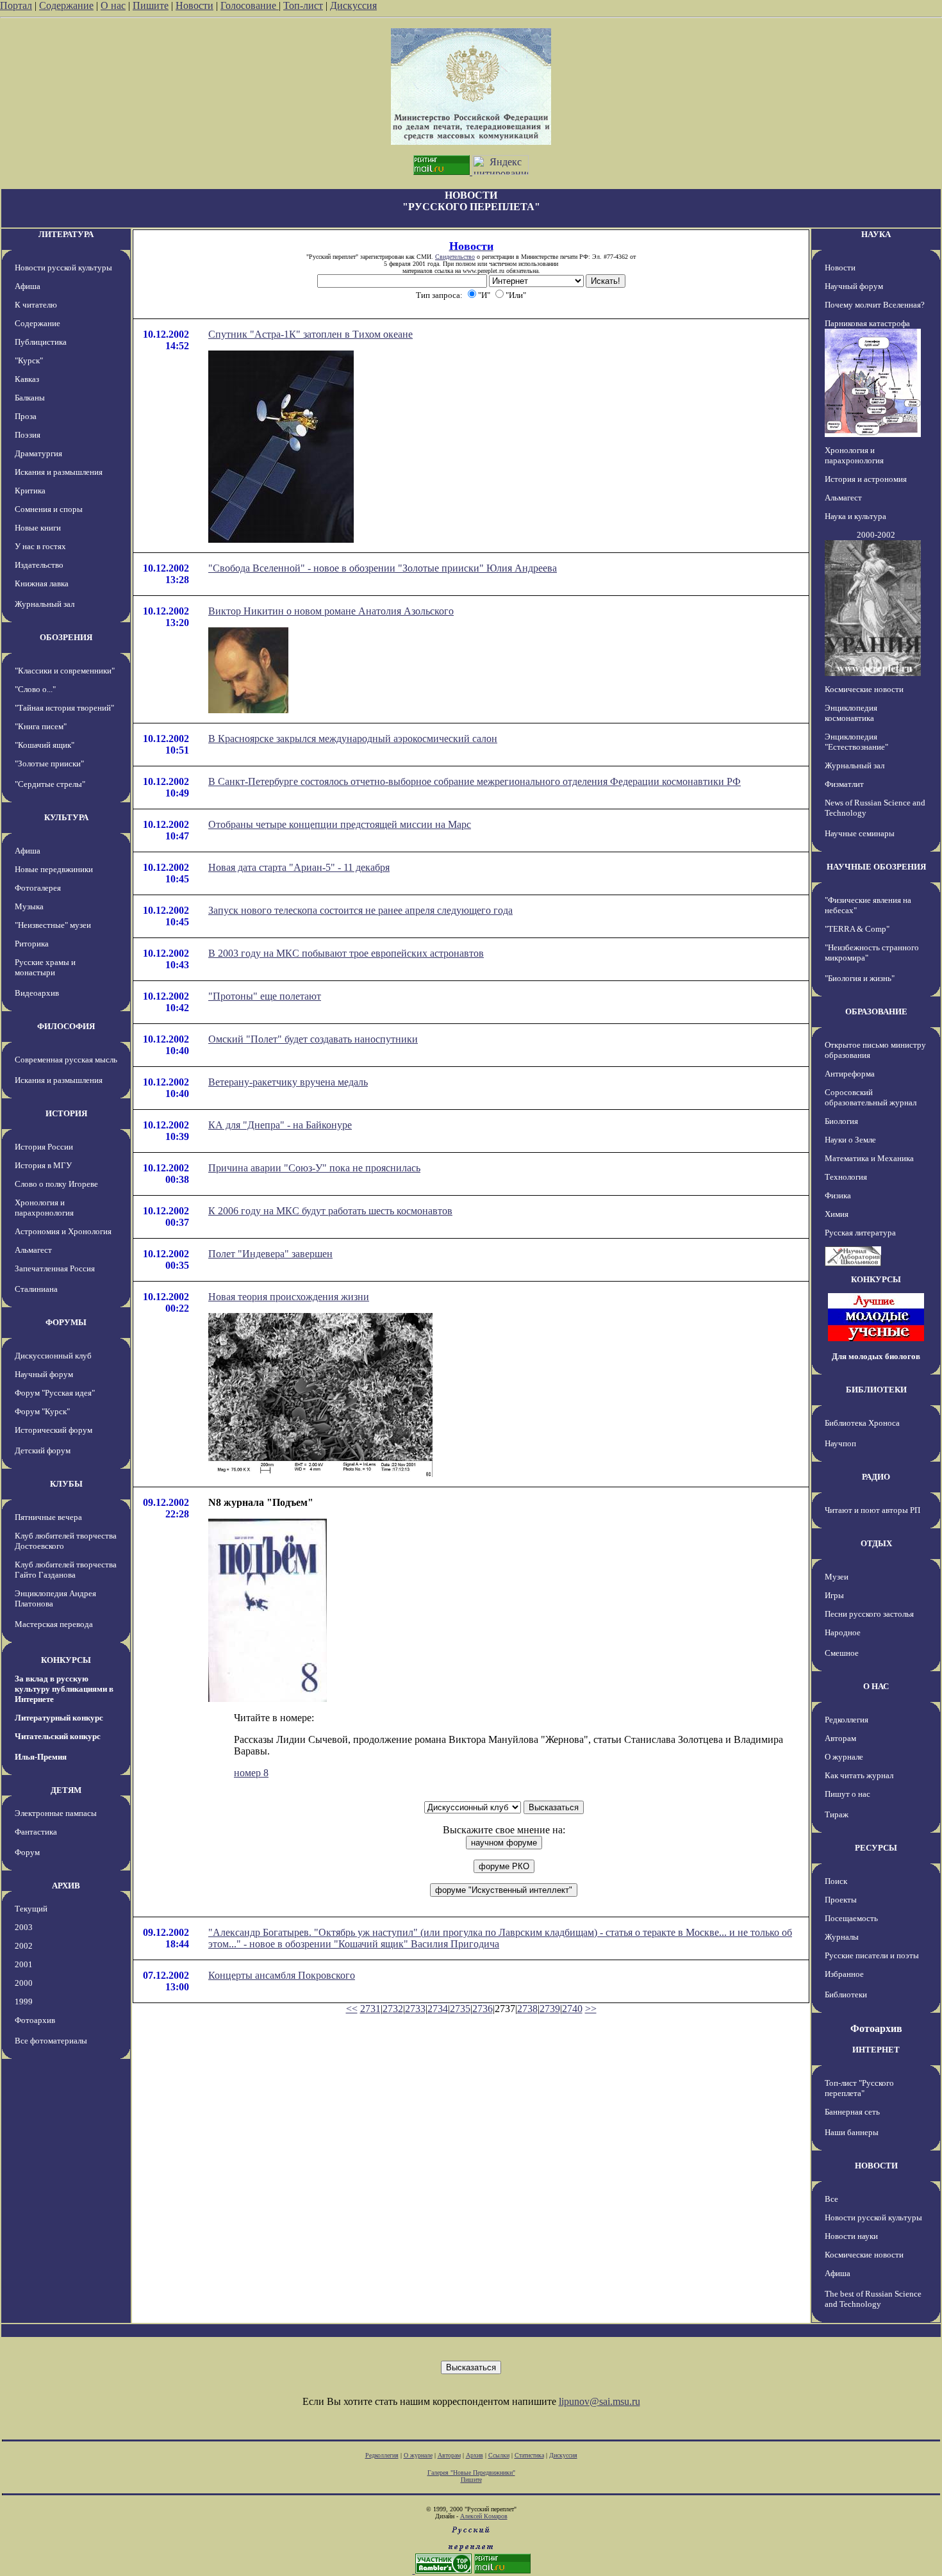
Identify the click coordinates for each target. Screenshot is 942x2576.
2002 (24, 1946)
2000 (24, 1983)
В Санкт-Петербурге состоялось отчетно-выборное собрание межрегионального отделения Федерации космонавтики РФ (475, 781)
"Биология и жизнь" (860, 978)
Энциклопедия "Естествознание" (856, 742)
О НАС (876, 1686)
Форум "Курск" (42, 1411)
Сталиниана (36, 1289)
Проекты (841, 1900)
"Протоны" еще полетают (265, 996)
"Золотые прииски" (49, 764)
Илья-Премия (41, 1757)
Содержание (66, 5)
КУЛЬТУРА (66, 817)
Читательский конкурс (58, 1736)
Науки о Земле (850, 1140)
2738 (527, 2009)
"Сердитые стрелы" (50, 784)
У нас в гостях (40, 546)
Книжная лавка (42, 583)
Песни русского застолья (869, 1614)
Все (831, 2199)
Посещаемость (851, 1918)
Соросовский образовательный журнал (871, 1097)
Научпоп (840, 1443)
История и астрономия (866, 479)
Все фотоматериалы (51, 2041)
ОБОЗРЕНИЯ (66, 637)
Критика (30, 491)
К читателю (36, 305)
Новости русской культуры (63, 268)
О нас (113, 5)
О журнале (844, 1757)
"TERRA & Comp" (857, 929)
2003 (24, 1927)
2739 (550, 2009)
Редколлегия (847, 1720)
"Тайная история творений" (64, 708)
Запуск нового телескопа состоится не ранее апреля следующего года (360, 910)
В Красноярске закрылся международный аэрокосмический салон (353, 739)
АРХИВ (66, 1886)
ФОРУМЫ (66, 1322)
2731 (370, 2009)
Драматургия (38, 453)
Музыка (29, 906)
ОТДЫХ (876, 1543)
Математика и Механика (869, 1158)
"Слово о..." (35, 689)
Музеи (837, 1577)
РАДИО (876, 1477)
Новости (194, 5)
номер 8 (251, 1773)
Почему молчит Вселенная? (875, 305)
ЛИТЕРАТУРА (66, 234)
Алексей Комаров (484, 2516)
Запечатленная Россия (55, 1268)
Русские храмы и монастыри (45, 967)
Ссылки (499, 2455)
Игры (834, 1595)
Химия (837, 1214)
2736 (483, 2009)
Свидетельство (455, 257)
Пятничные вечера (48, 1517)
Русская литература (860, 1233)
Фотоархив (35, 2020)
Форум (27, 1852)
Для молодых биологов (876, 1356)
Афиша (28, 286)
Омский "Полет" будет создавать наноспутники (313, 1039)
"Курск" (29, 360)
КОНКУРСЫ (66, 1660)
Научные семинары (860, 833)
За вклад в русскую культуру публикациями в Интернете (64, 1689)
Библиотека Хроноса (862, 1423)
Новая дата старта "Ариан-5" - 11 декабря (299, 867)
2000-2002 (876, 535)
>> (591, 2009)
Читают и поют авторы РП (872, 1510)
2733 (415, 2009)
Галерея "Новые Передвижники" (471, 2473)
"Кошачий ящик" (45, 745)
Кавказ (27, 379)
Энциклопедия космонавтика (851, 713)
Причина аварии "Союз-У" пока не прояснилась (314, 1168)
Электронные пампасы (56, 1813)
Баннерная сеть (852, 2112)
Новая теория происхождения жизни (289, 1297)
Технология (846, 1177)
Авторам (840, 1738)
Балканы (30, 398)
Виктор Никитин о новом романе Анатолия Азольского (331, 611)
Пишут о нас (847, 1794)
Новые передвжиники (54, 869)
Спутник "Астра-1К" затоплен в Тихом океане (310, 334)
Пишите (151, 5)
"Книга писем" (41, 726)
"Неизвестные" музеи (53, 925)
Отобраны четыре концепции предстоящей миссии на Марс (340, 824)
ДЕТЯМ (66, 1790)
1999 (24, 2002)
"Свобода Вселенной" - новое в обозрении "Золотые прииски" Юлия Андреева (383, 568)
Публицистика (41, 342)
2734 (438, 2009)
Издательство (39, 565)
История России (44, 1147)
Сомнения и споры (49, 509)
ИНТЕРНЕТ (876, 2050)
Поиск (836, 1881)
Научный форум (44, 1374)
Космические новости (864, 689)
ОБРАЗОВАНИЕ (876, 1011)
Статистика (529, 2455)
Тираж (837, 1814)
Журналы (842, 1937)
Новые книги (38, 528)
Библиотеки (846, 1994)
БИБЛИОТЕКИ (876, 1390)
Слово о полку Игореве (56, 1184)
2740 (572, 2009)
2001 (24, 1964)
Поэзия (28, 435)
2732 (393, 2009)
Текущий (31, 1909)
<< (352, 2009)
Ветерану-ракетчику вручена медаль (288, 1082)
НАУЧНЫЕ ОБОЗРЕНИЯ (876, 867)
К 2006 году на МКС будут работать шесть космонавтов (330, 1211)
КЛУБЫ (66, 1484)
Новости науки (851, 2236)
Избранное (844, 1974)
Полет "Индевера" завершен (270, 1254)
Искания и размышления (59, 472)
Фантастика (36, 1832)
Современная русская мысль (66, 1060)
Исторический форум (54, 1430)
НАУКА (876, 234)
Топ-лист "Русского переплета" (859, 2088)
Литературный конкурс (59, 1718)
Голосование (250, 5)
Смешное (842, 1653)
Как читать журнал (859, 1775)
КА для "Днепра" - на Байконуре (280, 1125)
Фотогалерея (38, 888)
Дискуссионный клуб (53, 1356)
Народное (843, 1632)
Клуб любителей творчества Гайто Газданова (66, 1570)
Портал (16, 5)
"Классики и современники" (65, 671)
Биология (841, 1121)
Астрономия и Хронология (63, 1231)
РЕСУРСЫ (876, 1848)
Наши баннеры (852, 2132)
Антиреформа (850, 1074)
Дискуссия (353, 5)
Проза (26, 416)
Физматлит (844, 784)
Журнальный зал (45, 604)
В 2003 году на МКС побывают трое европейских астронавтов (346, 953)
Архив (475, 2455)
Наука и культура (855, 516)
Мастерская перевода (54, 1624)
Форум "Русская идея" (55, 1393)
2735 (460, 2009)
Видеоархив (37, 993)
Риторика (32, 944)
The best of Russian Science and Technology (873, 2299)
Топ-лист (303, 5)
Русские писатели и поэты (872, 1955)
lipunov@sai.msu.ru (599, 2401)
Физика (838, 1195)
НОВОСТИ (876, 2166)
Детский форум (43, 1450)
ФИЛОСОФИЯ (66, 1026)
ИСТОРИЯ (66, 1113)
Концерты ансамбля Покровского (282, 1975)
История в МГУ (43, 1165)
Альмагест (33, 1250)
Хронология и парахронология (44, 1208)
